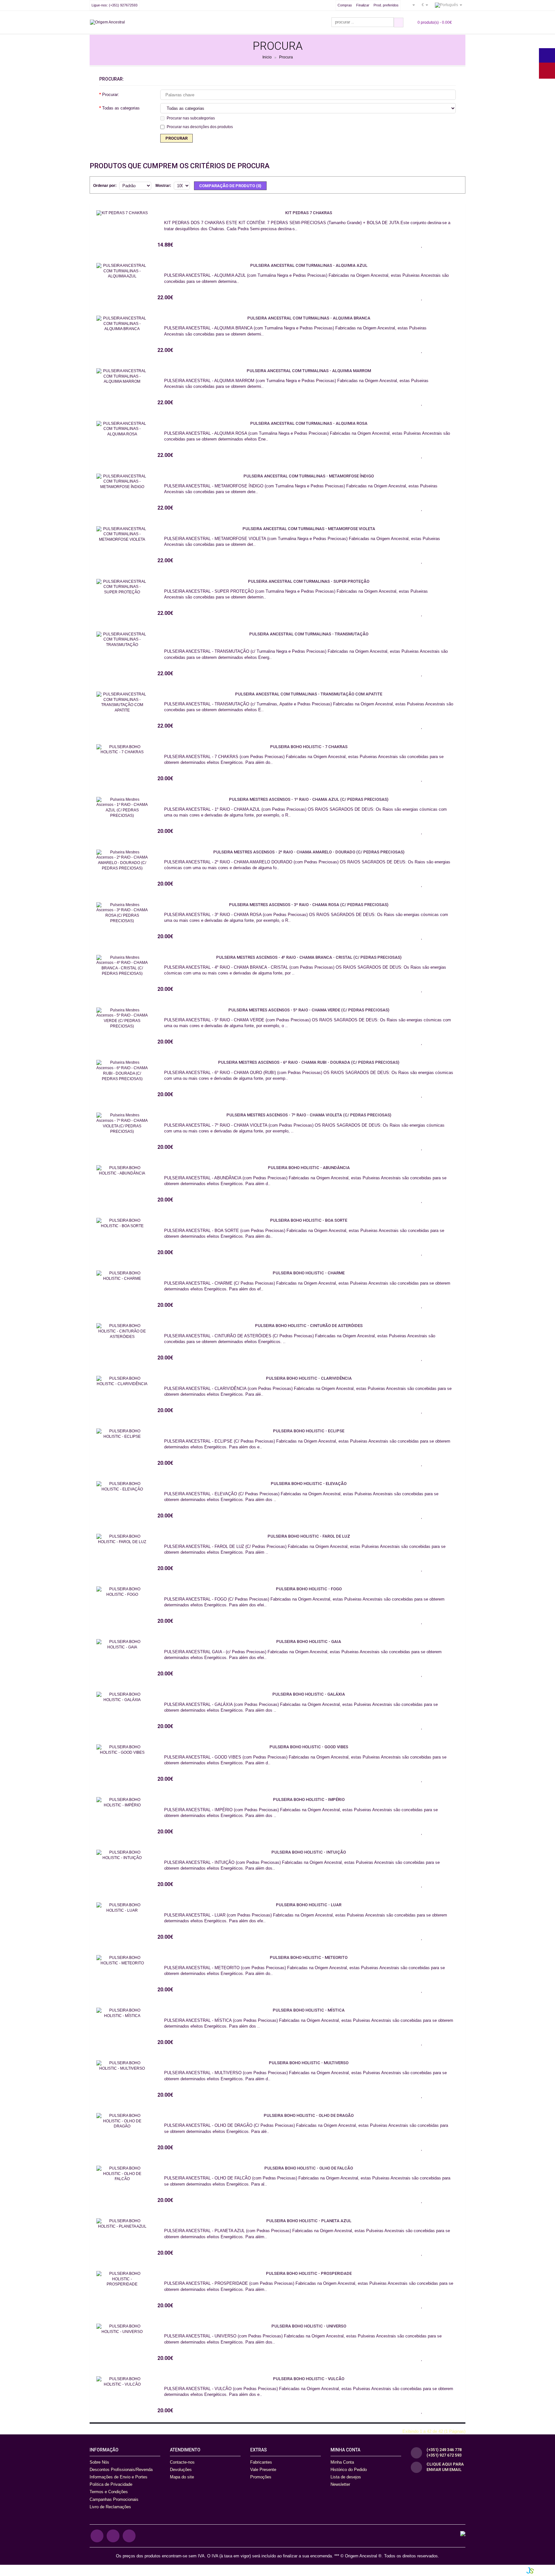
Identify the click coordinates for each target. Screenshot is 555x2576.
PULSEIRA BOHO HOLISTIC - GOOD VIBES (309, 1747)
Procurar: (111, 95)
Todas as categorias (121, 108)
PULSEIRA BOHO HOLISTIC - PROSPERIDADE (309, 2273)
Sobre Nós (99, 2462)
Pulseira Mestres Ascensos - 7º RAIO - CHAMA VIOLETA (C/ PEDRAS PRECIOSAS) (309, 1115)
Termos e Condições (109, 2492)
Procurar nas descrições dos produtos (200, 127)
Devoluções (181, 2470)
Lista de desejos (346, 2477)
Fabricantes (261, 2462)
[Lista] (447, 185)
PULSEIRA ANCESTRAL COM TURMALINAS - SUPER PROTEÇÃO (309, 581)
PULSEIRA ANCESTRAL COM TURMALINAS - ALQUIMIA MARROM (309, 371)
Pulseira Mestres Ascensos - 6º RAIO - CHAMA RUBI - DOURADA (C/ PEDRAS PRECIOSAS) (309, 1062)
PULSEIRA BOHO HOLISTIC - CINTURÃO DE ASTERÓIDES (309, 1326)
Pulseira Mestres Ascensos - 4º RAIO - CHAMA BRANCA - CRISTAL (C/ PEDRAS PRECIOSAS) (309, 957)
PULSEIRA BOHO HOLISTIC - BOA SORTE (309, 1220)
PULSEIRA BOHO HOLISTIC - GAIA (309, 1642)
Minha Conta (342, 2462)
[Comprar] (406, 245)
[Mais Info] (454, 245)
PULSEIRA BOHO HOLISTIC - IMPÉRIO (309, 1799)
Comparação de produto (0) (230, 186)
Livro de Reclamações (110, 2507)
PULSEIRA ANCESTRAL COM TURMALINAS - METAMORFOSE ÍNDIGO (309, 476)
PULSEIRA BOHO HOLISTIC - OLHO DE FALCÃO (309, 2168)
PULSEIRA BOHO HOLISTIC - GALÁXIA (309, 1694)
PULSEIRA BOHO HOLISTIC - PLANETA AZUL (309, 2221)
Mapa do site (182, 2477)
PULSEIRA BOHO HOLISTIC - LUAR (309, 1905)
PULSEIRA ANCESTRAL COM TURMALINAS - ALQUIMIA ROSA (309, 423)
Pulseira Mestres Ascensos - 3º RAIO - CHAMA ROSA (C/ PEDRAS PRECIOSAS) (309, 905)
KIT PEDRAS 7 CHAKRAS (309, 213)
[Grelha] (457, 185)
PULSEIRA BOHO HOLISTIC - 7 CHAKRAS (309, 747)
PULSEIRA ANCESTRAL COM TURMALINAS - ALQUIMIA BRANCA (309, 318)
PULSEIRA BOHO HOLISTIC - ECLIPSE (309, 1431)
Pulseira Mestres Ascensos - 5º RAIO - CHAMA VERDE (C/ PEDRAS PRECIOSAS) (309, 1010)
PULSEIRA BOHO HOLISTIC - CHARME (309, 1273)
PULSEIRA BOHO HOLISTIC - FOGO (309, 1589)
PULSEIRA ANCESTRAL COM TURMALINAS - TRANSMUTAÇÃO (309, 634)
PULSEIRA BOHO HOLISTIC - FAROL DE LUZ (309, 1536)
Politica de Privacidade (111, 2484)
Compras (345, 5)
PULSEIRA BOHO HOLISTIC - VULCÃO (309, 2379)
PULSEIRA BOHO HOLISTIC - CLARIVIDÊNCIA (309, 1378)
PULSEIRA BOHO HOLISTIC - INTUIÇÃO (309, 1852)
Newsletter (340, 2484)
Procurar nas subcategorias (191, 118)
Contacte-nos (182, 2462)
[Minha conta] (411, 5)
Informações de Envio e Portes (119, 2477)
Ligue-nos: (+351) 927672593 (115, 5)
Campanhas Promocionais (114, 2499)
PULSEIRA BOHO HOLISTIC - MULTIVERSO (309, 2063)
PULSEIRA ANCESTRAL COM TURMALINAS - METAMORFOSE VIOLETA (309, 529)
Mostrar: (163, 186)
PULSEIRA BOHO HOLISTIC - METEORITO (309, 1957)
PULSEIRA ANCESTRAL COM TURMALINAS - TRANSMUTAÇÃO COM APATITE (309, 694)
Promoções (261, 2477)
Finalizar (363, 5)
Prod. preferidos (386, 5)
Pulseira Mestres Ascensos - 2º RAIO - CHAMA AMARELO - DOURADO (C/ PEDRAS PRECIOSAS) (309, 852)
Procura (286, 57)
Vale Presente (263, 2470)
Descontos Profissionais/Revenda (121, 2470)
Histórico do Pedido (349, 2470)
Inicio (267, 57)
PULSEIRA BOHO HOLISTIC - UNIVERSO (309, 2326)
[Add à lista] (422, 245)
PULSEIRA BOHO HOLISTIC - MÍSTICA (309, 2010)
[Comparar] (438, 245)
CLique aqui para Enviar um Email (445, 2467)
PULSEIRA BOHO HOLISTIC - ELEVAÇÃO (309, 1484)
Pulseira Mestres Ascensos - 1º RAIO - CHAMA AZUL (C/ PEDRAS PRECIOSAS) (309, 799)
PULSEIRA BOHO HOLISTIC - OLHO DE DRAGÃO (309, 2115)
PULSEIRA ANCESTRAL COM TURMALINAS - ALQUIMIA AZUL (309, 265)
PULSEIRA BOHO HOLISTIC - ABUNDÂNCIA (309, 1168)
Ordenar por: (105, 186)
